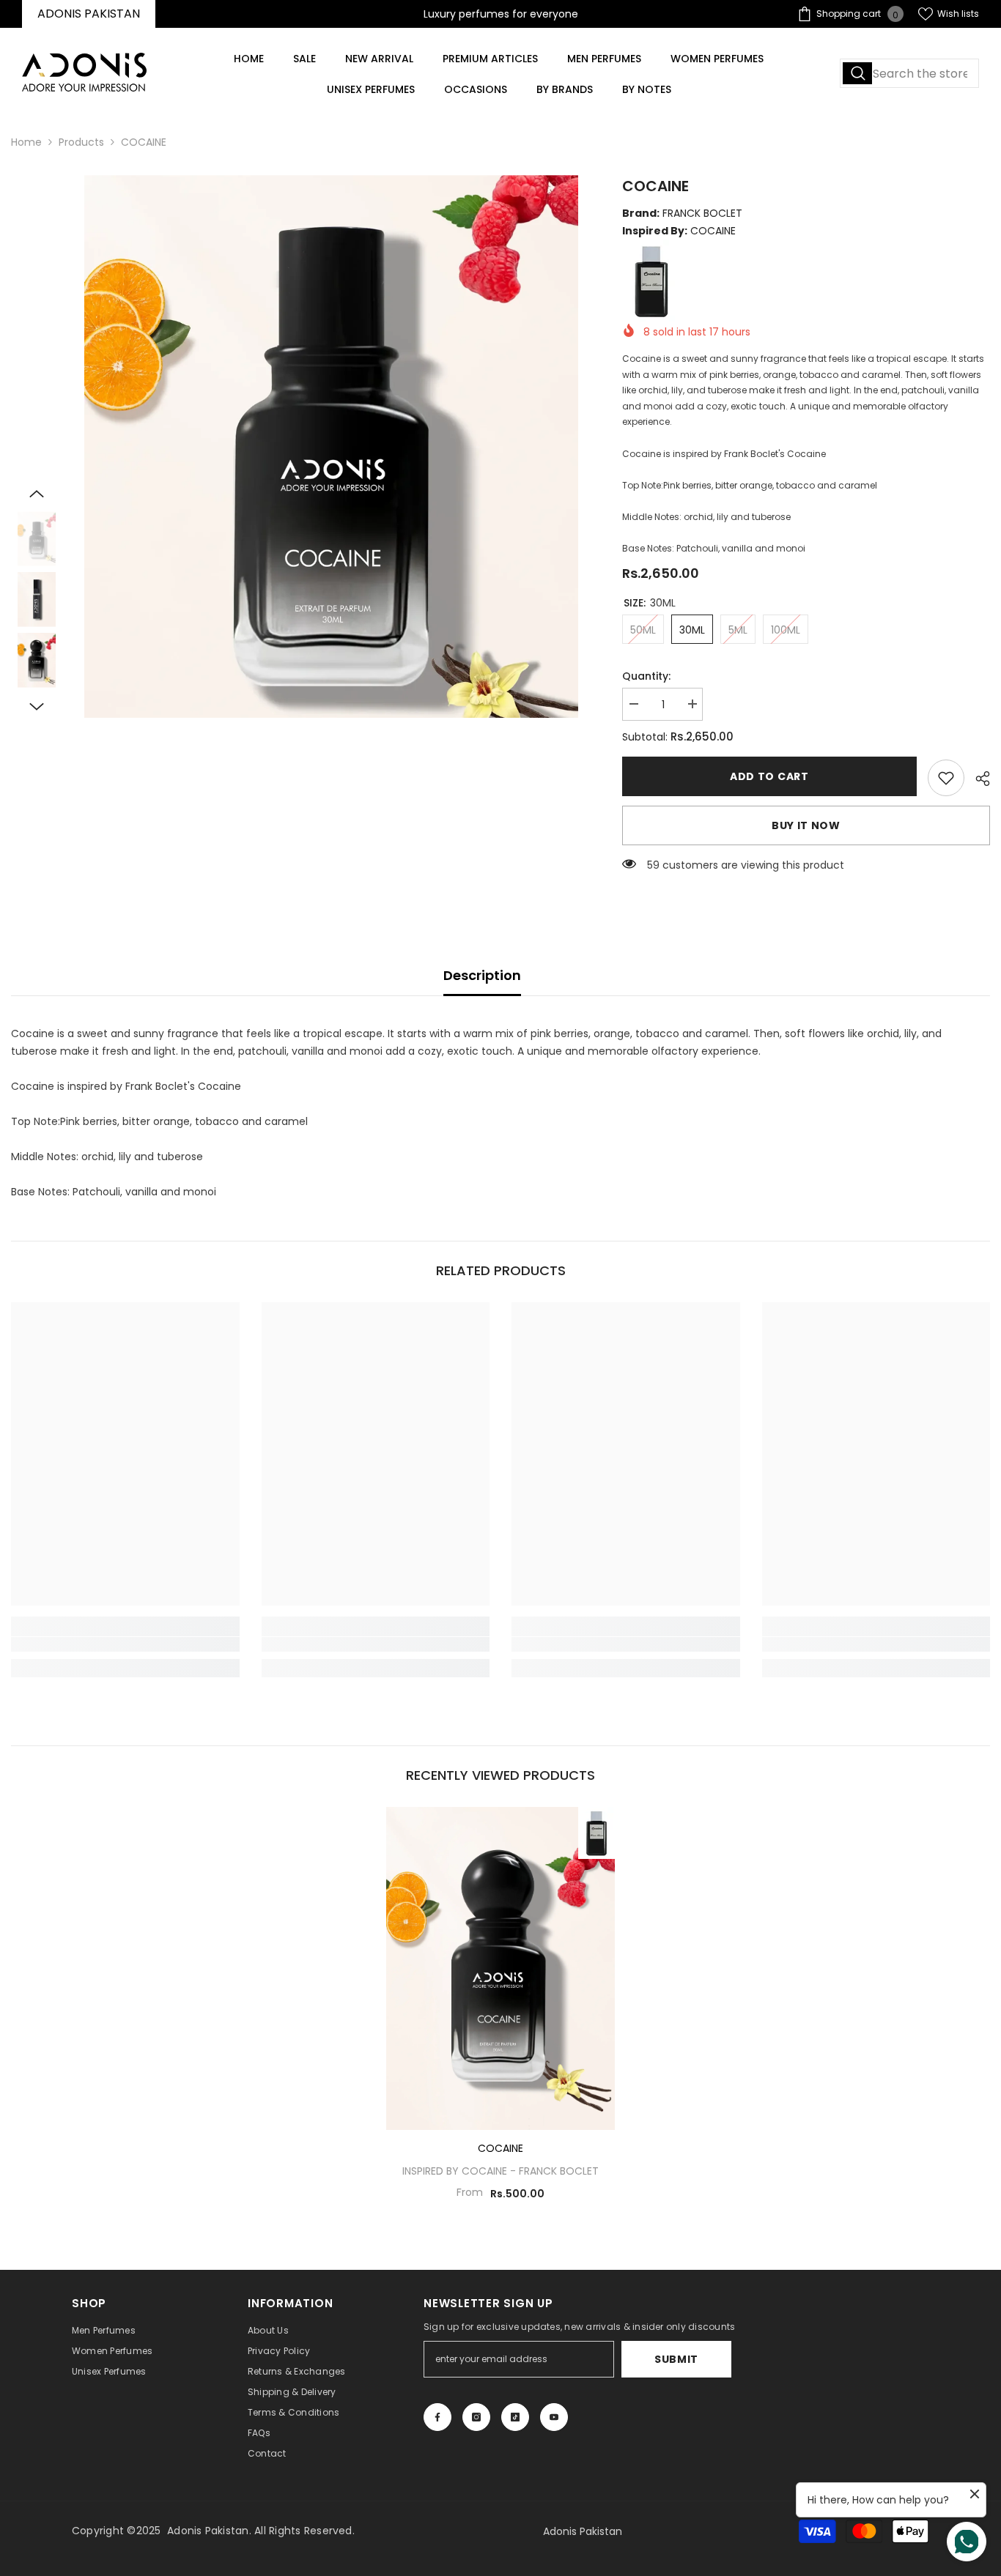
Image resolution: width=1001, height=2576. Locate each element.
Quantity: (646, 676)
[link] (946, 778)
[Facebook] (437, 2417)
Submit (676, 2359)
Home (26, 142)
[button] (37, 494)
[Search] (909, 73)
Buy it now (806, 825)
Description (482, 975)
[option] (331, 446)
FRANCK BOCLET (559, 2171)
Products (81, 142)
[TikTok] (515, 2417)
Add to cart (769, 776)
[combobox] (909, 73)
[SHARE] (977, 779)
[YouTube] (554, 2417)
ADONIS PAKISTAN (89, 14)
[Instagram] (476, 2417)
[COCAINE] (500, 1968)
